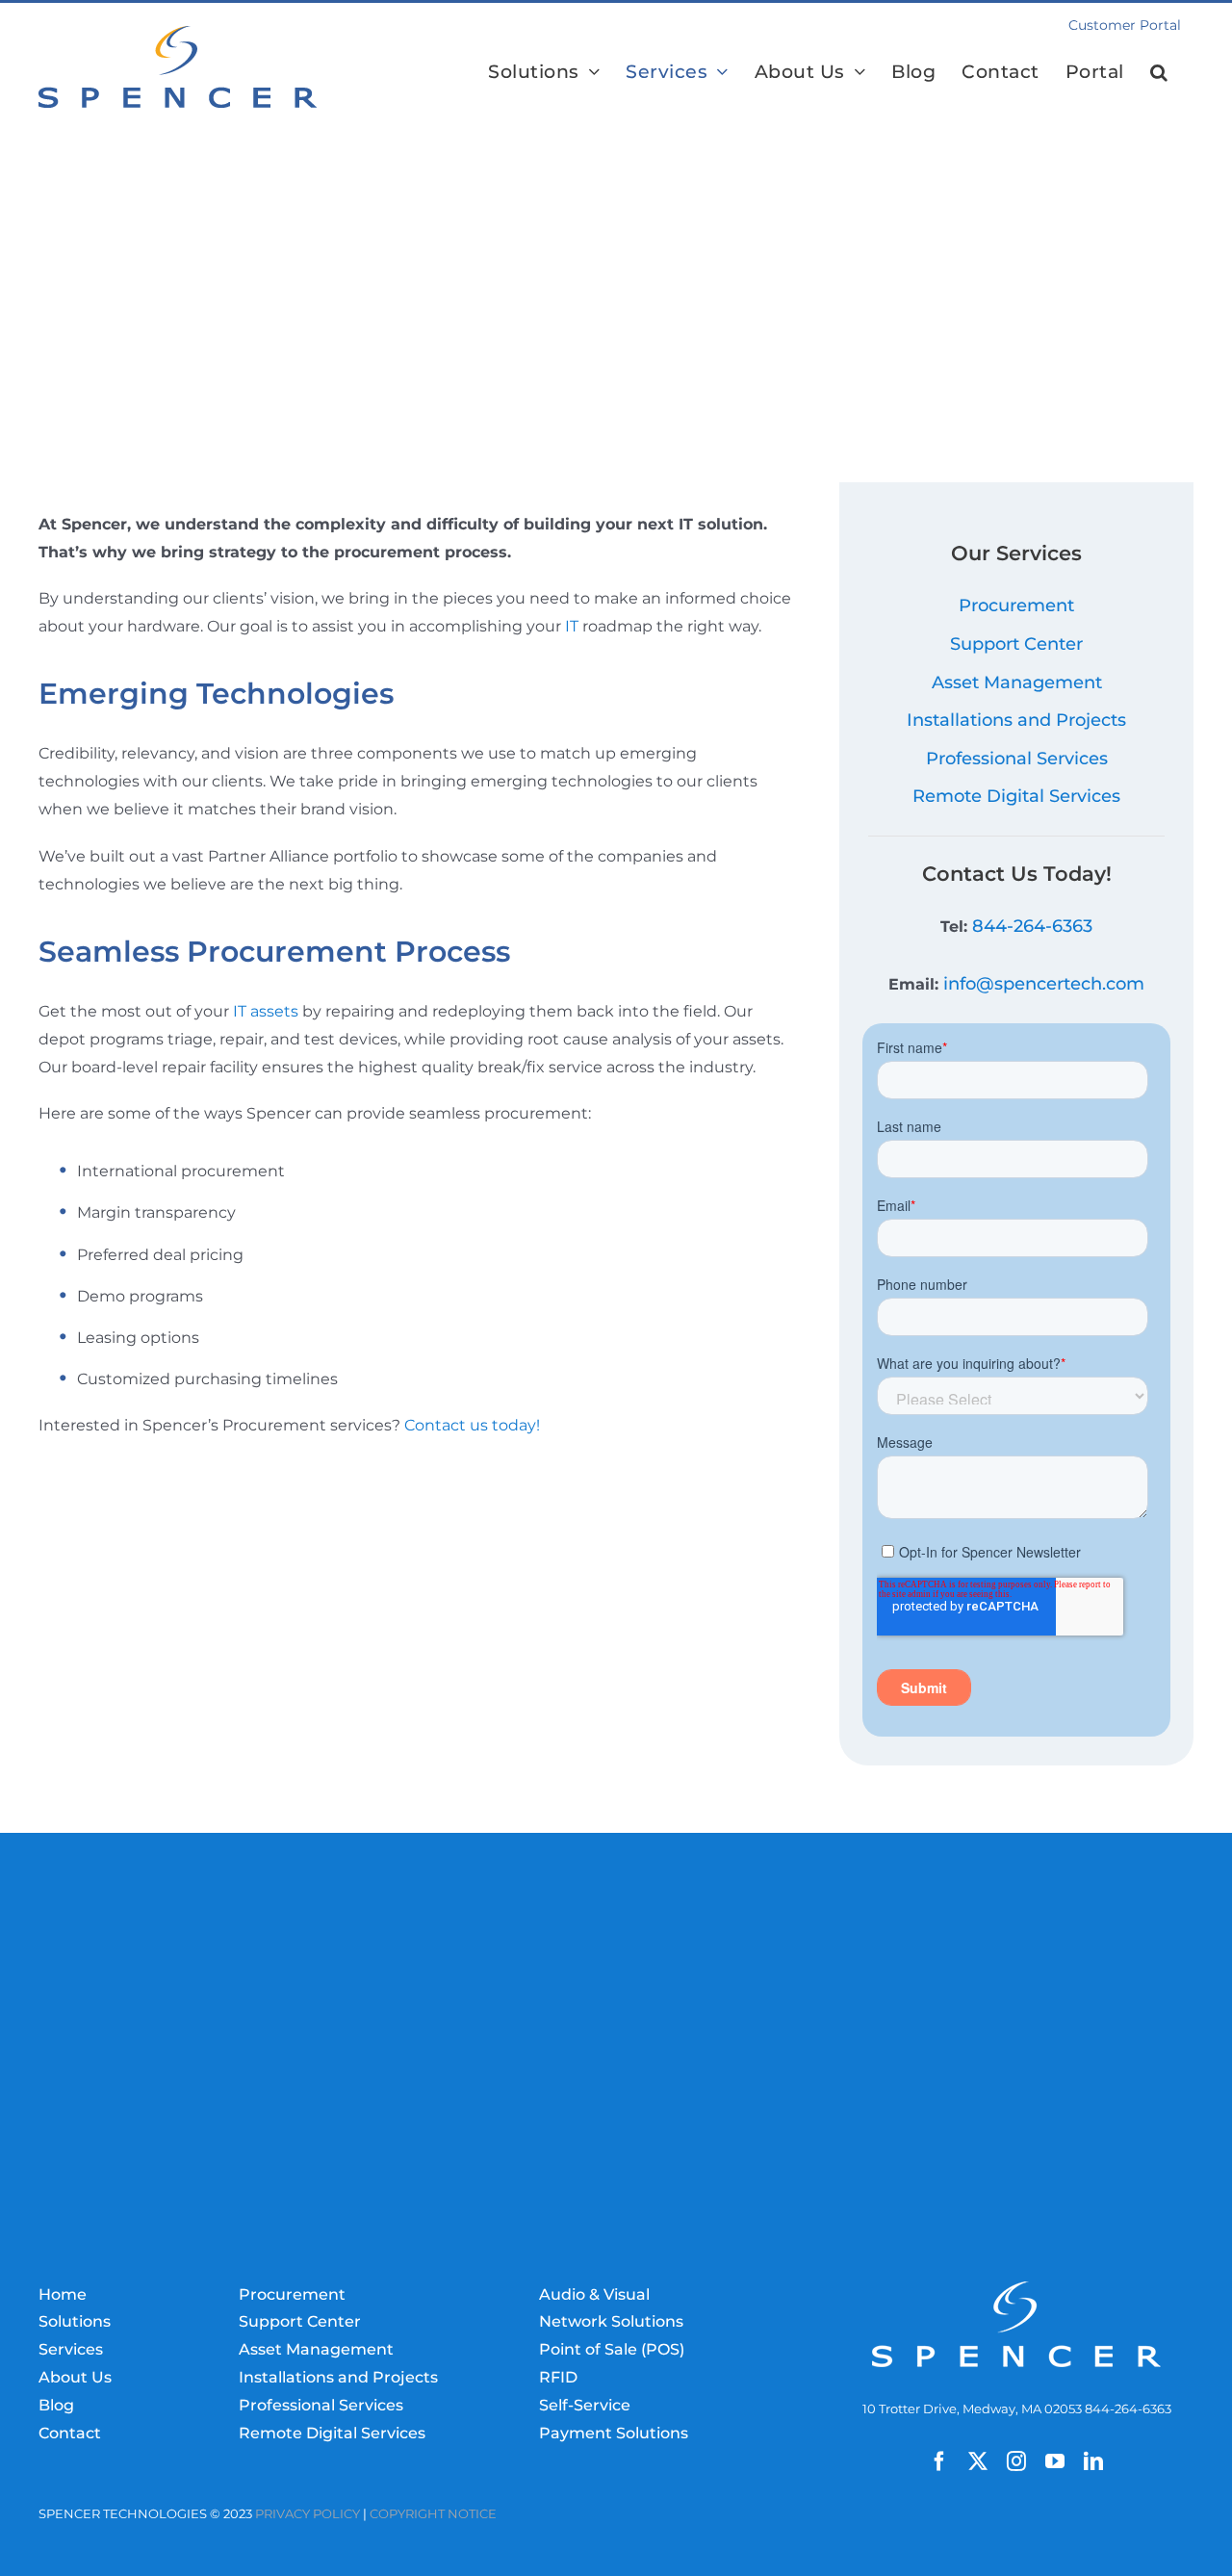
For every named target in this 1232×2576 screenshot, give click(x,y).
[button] (1159, 71)
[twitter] (978, 2461)
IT (572, 626)
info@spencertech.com (1044, 984)
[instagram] (1016, 2461)
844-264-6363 (1032, 926)
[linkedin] (1093, 2461)
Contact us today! (472, 1425)
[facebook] (939, 2461)
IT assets (266, 1011)
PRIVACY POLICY (308, 2514)
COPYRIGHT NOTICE (433, 2514)
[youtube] (1055, 2461)
